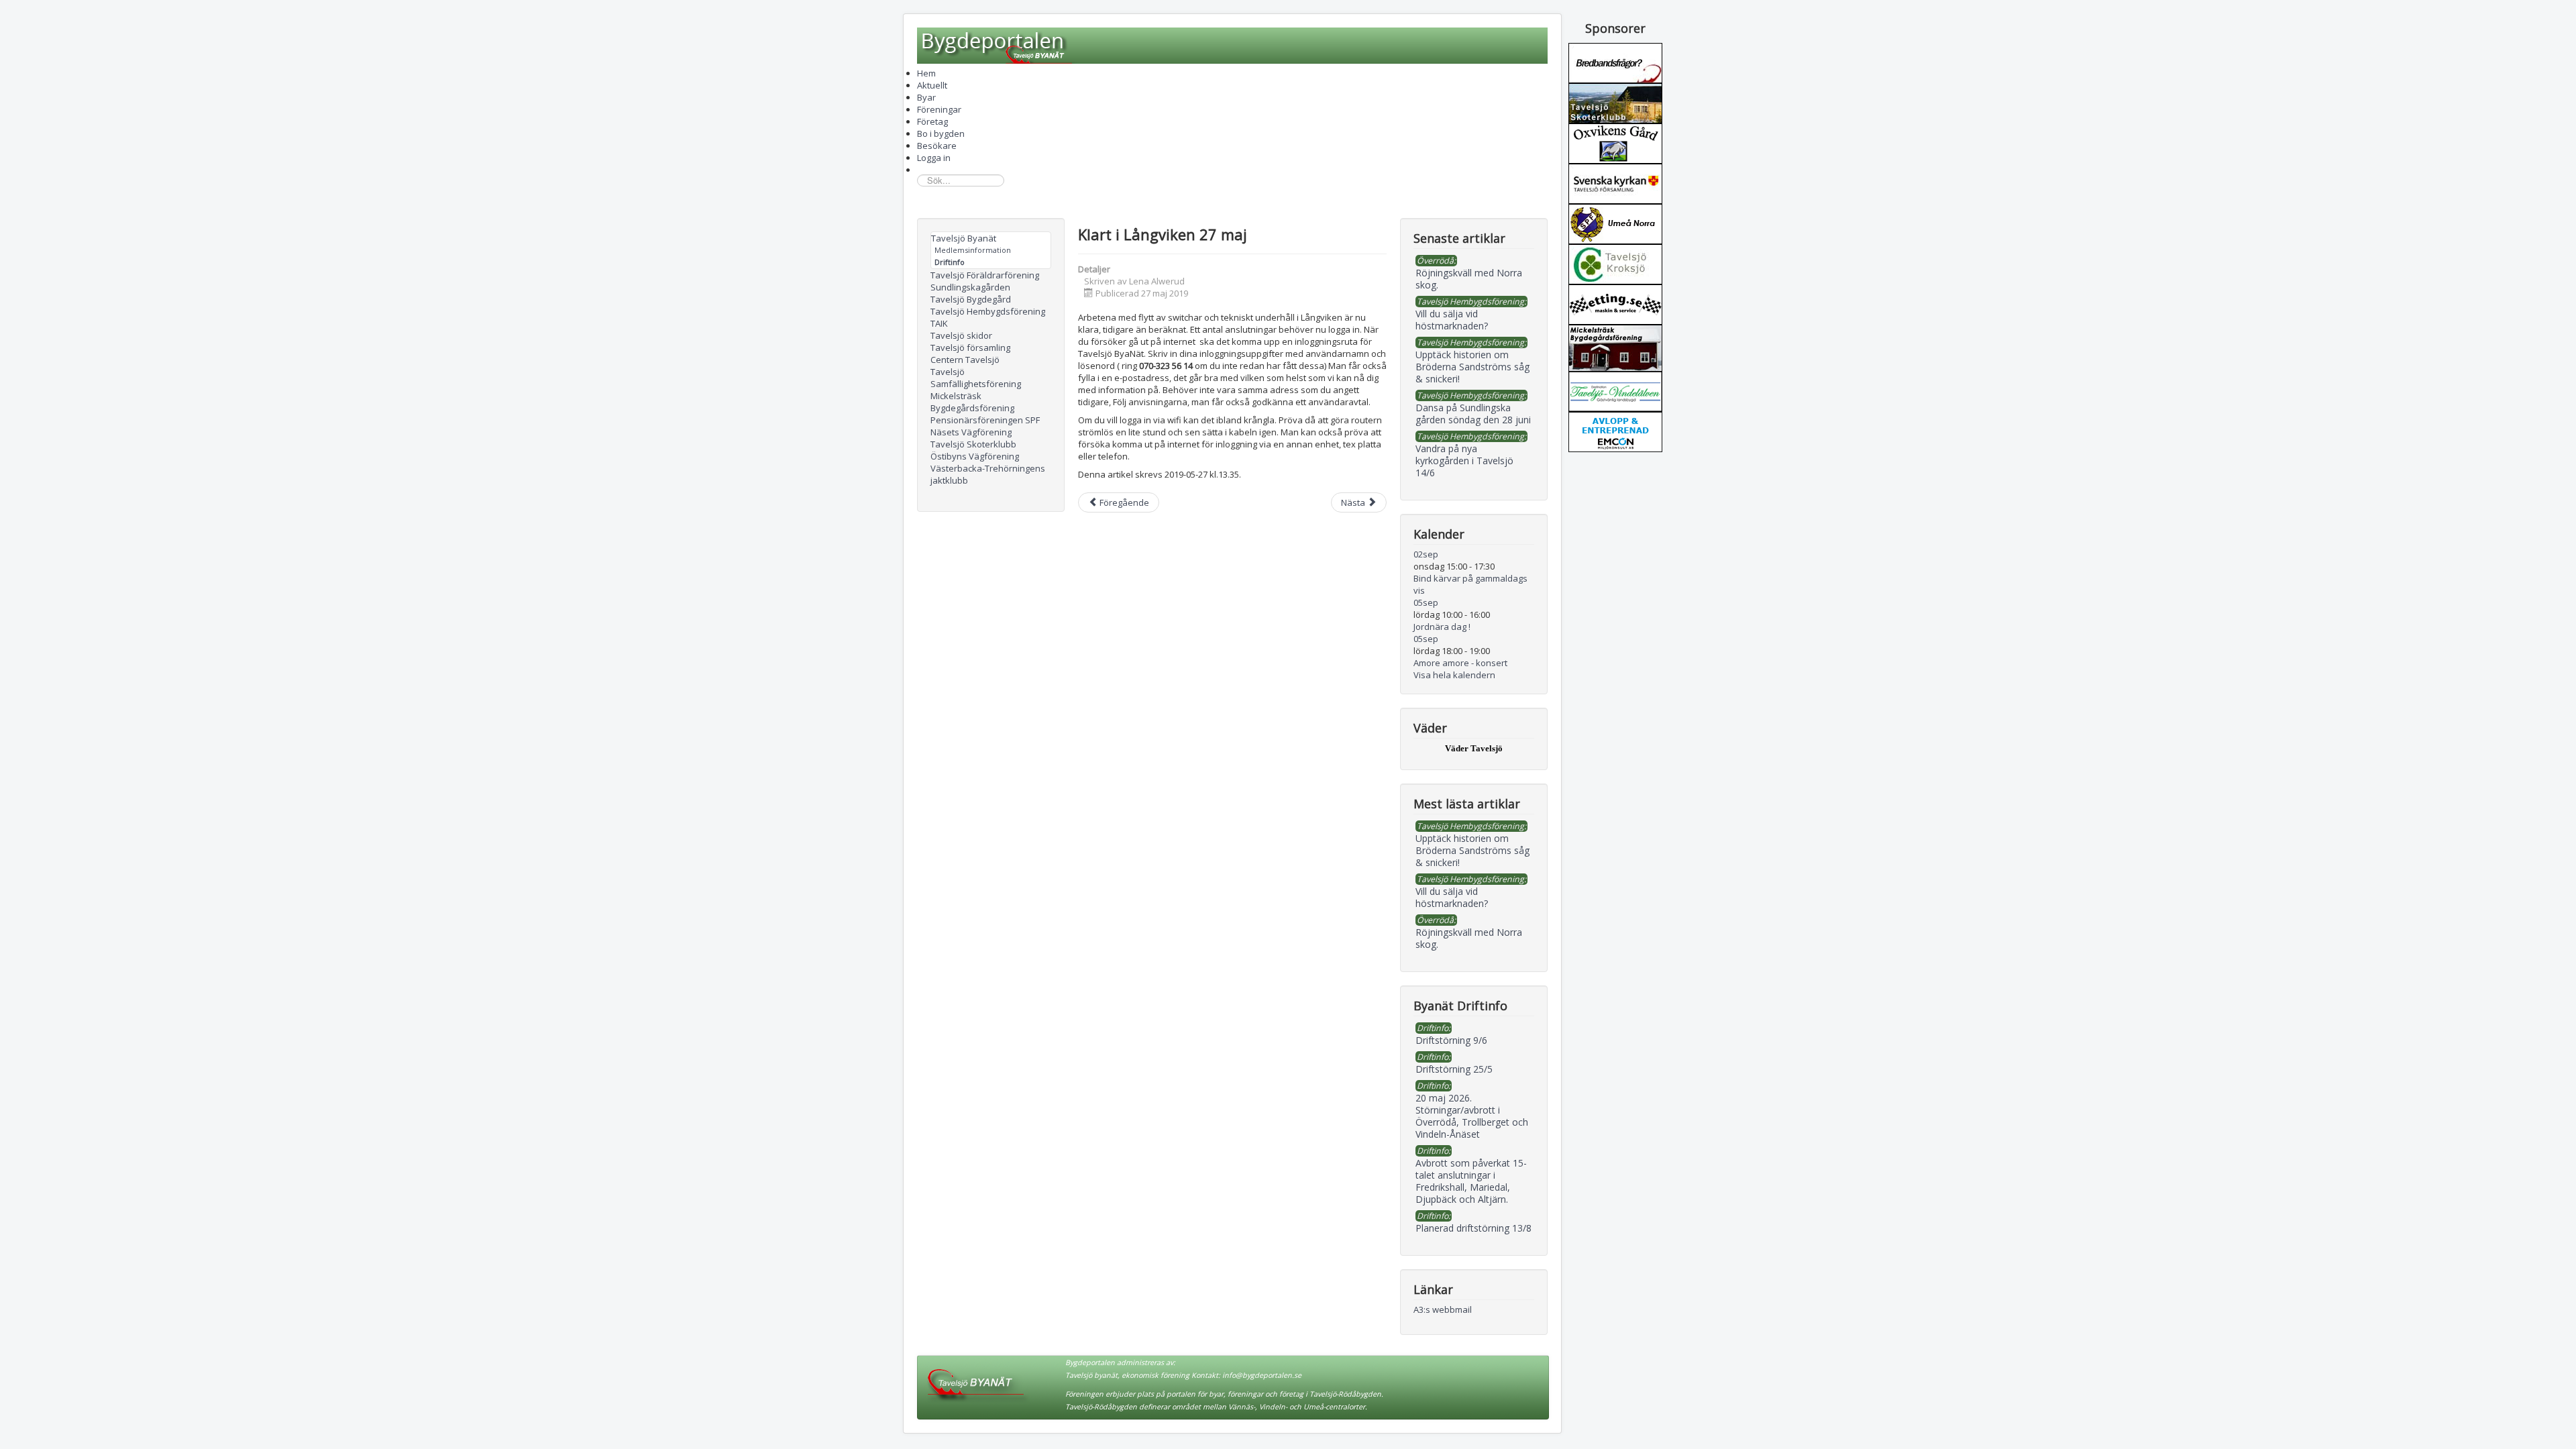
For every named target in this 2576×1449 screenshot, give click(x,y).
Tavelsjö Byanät (964, 238)
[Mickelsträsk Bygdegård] (1615, 347)
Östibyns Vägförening (975, 456)
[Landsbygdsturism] (1615, 390)
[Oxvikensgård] (1615, 142)
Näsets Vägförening (971, 432)
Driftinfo (950, 262)
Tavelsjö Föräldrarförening (985, 275)
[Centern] (1615, 263)
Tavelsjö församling (970, 347)
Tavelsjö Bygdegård (971, 299)
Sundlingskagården (970, 287)
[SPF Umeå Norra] (1615, 223)
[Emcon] (1615, 431)
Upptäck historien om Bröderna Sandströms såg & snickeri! (1472, 850)
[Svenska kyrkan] (1615, 182)
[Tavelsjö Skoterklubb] (1615, 102)
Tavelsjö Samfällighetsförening (976, 378)
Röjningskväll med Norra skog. (1469, 938)
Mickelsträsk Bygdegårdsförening (972, 402)
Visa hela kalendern (1454, 675)
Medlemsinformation (973, 250)
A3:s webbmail (1443, 1309)
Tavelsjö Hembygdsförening (988, 311)
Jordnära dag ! (1442, 627)
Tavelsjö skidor (961, 335)
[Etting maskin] (1615, 303)
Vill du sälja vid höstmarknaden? (1452, 897)
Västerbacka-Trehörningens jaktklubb (988, 474)
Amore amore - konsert (1460, 663)
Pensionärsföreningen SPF (985, 420)
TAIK (939, 323)
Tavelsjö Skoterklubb (973, 444)
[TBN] (1615, 62)
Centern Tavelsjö (965, 360)
